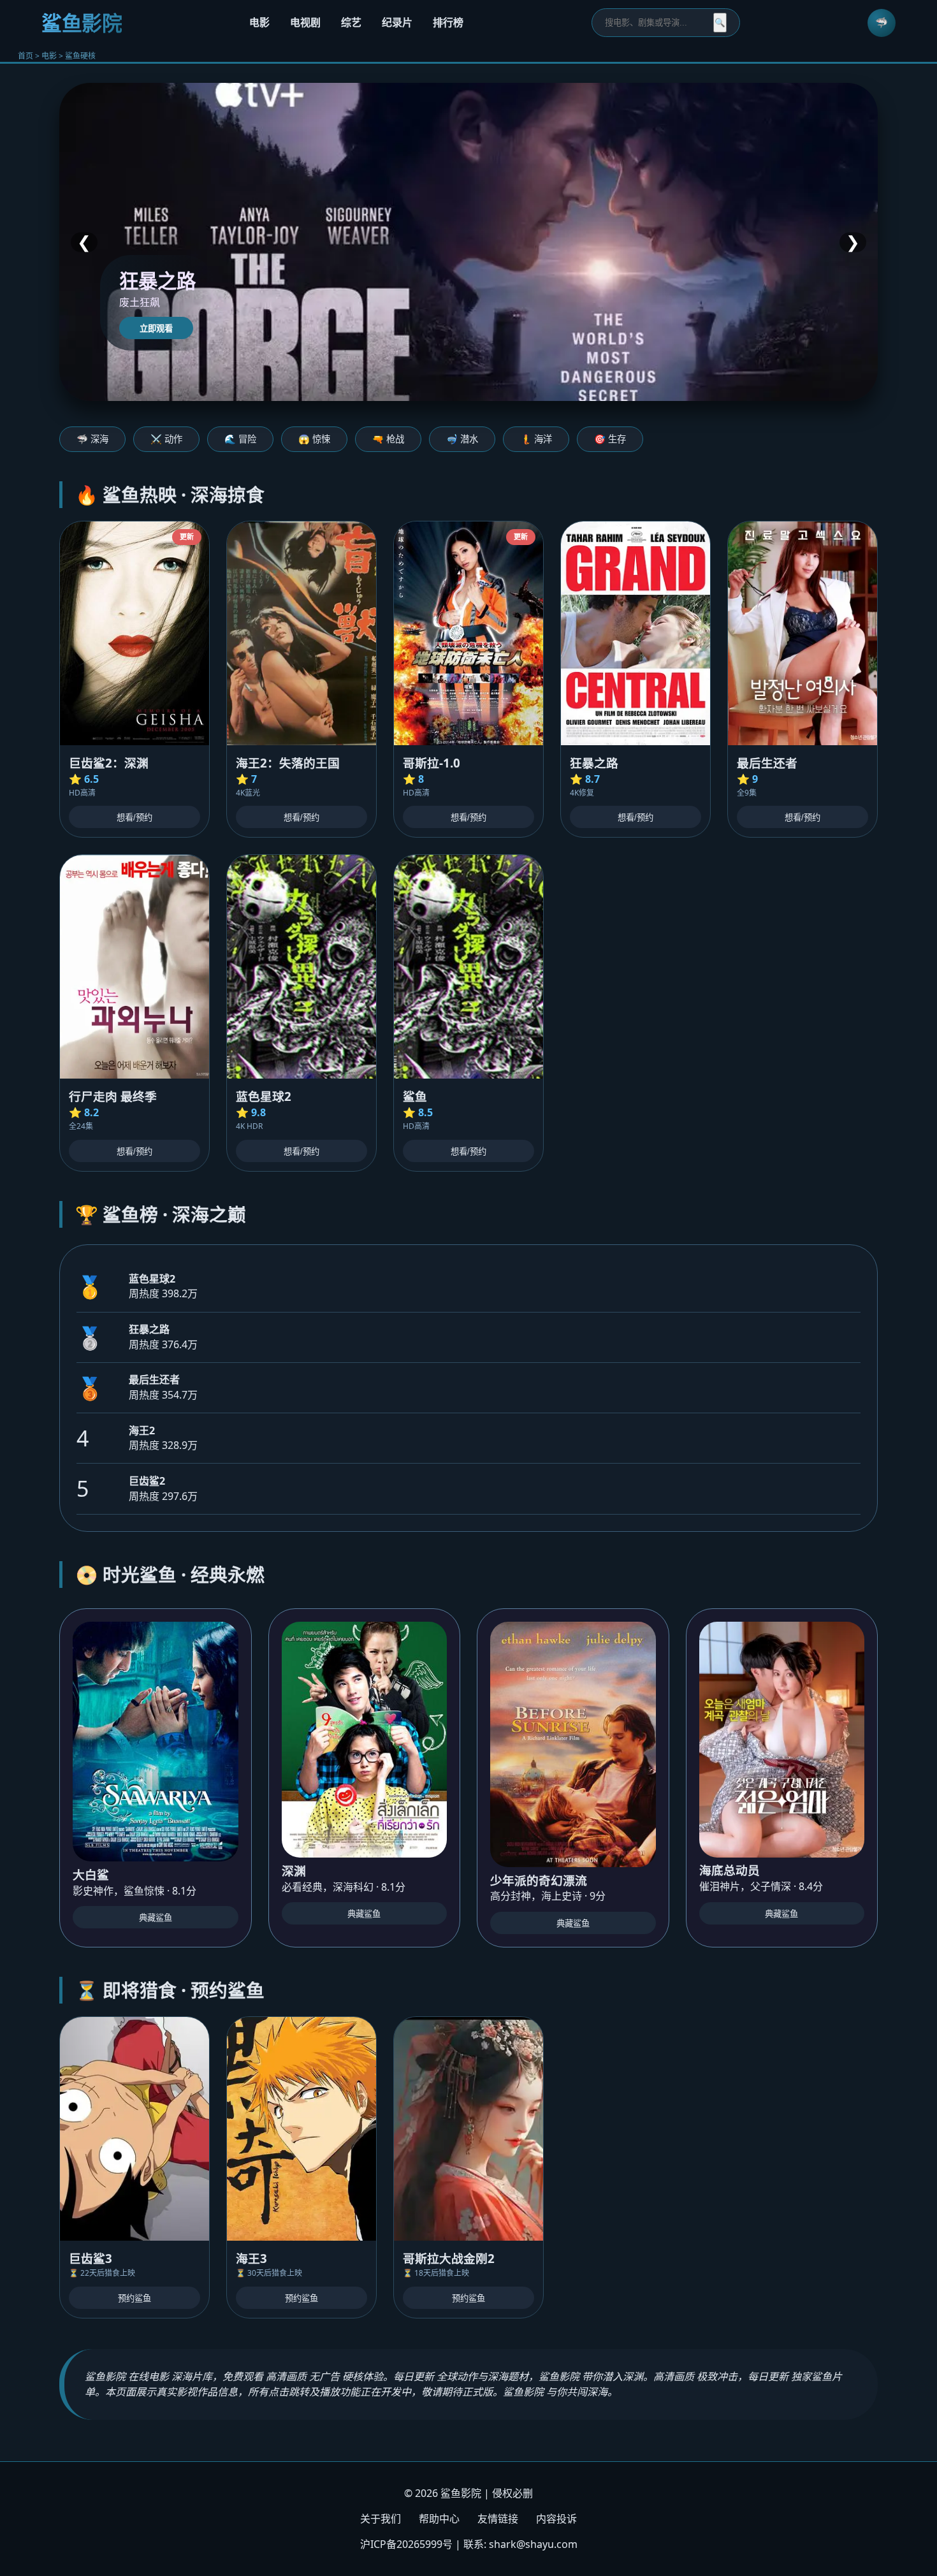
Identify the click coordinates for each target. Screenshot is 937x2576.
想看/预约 (134, 818)
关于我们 (381, 2519)
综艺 (351, 22)
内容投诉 (556, 2519)
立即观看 (156, 329)
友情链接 (498, 2519)
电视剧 (305, 22)
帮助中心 (439, 2519)
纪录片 (397, 22)
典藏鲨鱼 (156, 1918)
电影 (259, 22)
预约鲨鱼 (134, 2298)
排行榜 (448, 22)
